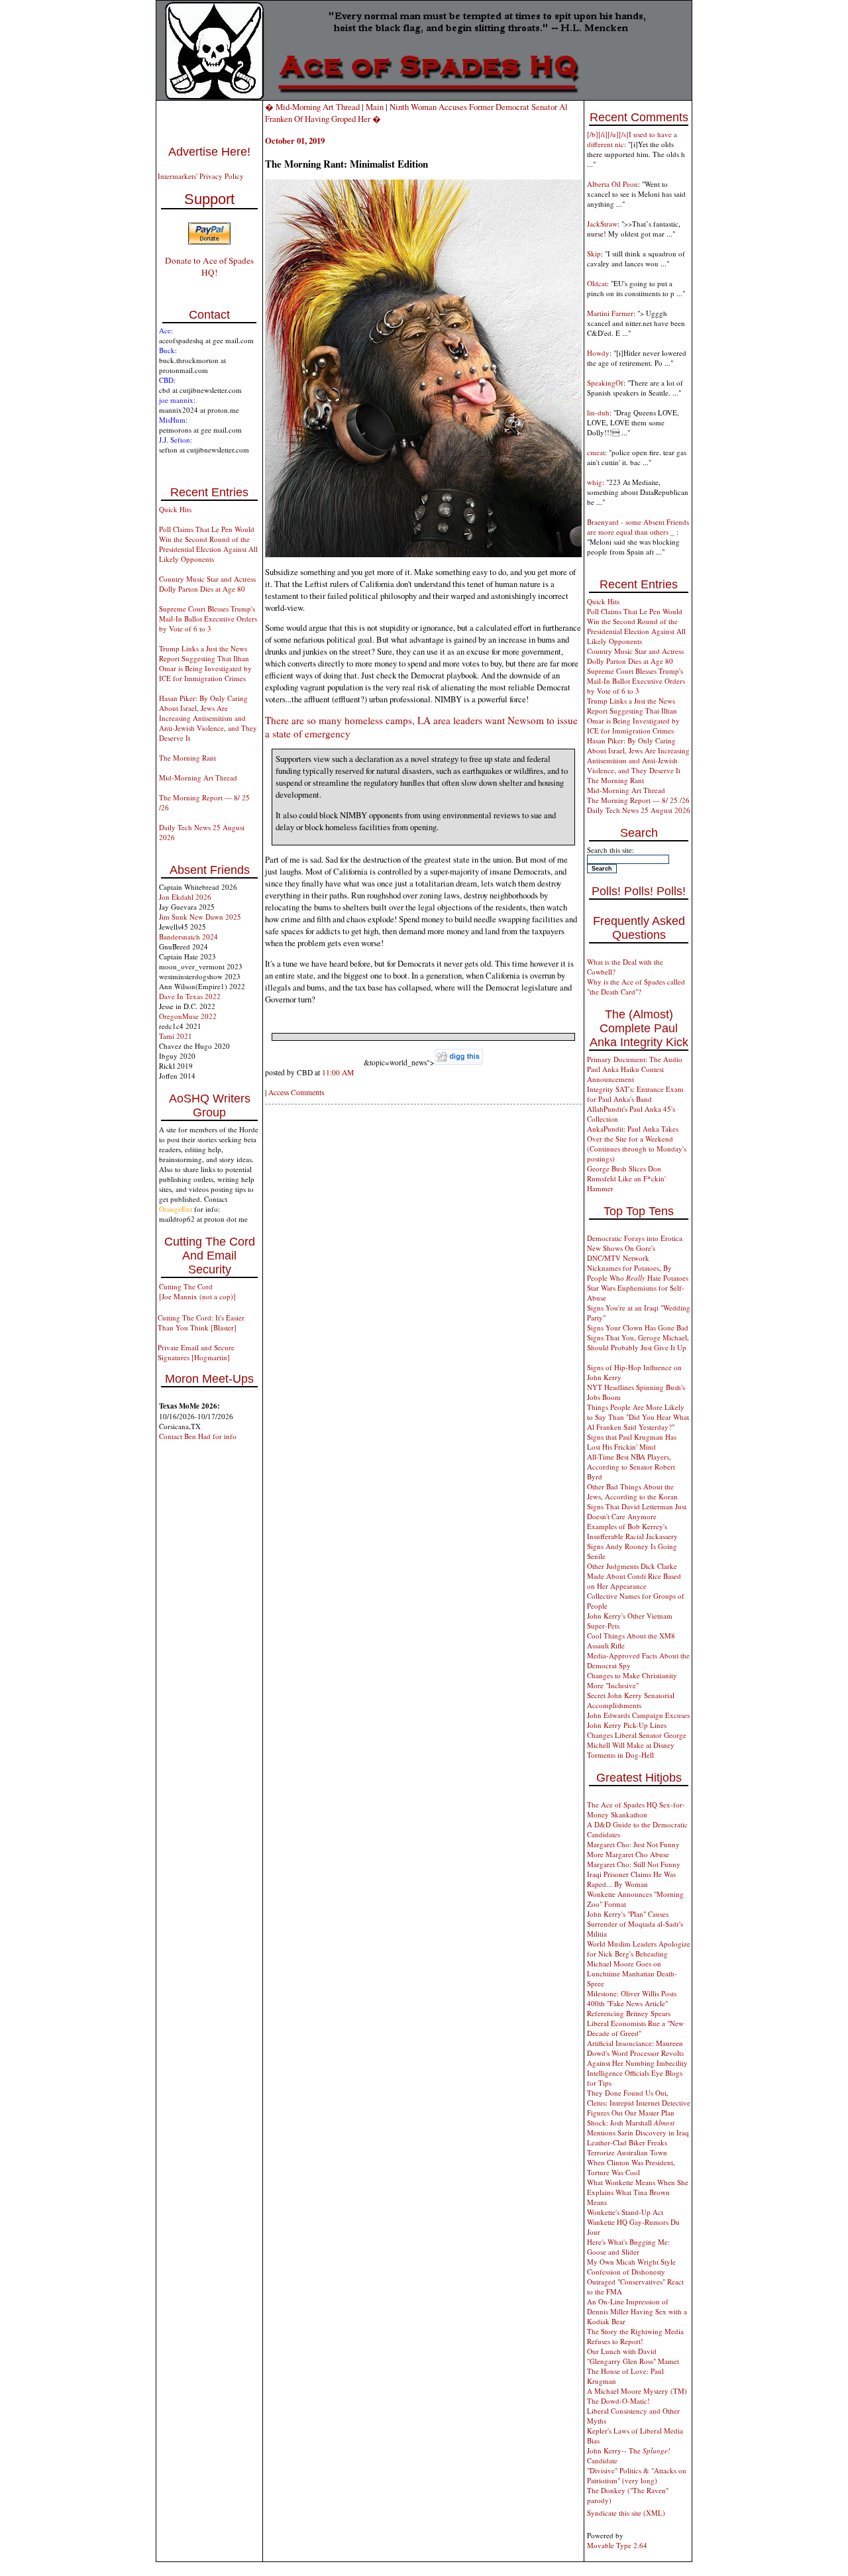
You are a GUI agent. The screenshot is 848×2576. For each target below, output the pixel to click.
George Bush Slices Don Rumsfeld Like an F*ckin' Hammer (626, 1178)
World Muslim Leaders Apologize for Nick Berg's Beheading (639, 1949)
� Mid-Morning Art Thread (312, 107)
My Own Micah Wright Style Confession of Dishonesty (631, 2267)
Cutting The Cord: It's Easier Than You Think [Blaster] (201, 1322)
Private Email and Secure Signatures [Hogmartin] (196, 1352)
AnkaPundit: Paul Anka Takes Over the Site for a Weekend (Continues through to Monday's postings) (637, 1144)
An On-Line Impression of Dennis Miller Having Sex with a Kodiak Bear (637, 2311)
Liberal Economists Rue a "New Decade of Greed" (635, 2028)
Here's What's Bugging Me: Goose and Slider (628, 2247)
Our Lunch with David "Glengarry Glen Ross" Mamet (633, 2356)
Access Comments (296, 1092)
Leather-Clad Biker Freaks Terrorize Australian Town (627, 2147)
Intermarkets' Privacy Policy (201, 176)
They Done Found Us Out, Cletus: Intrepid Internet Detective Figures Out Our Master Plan (639, 2103)
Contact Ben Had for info (198, 1436)
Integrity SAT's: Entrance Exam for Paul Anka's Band (635, 1094)
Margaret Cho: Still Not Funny (634, 1864)
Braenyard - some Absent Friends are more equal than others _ (638, 527)
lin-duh (598, 412)
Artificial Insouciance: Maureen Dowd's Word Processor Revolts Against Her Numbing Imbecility (637, 2053)
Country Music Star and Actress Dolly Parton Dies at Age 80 (207, 584)
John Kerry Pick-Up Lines (627, 1725)
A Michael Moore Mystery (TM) (637, 2391)
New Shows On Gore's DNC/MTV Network (621, 1253)
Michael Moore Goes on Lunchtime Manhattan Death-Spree (632, 1973)
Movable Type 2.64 (617, 2545)
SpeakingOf (605, 383)
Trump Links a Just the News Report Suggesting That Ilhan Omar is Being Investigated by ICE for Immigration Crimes (205, 663)
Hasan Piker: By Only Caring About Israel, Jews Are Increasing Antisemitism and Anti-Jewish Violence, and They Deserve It (208, 718)
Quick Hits (175, 509)
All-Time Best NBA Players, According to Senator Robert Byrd (631, 1467)
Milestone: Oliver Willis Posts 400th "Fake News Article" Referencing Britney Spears (632, 2003)
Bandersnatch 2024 (188, 937)
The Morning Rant (187, 758)
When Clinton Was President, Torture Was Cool (631, 2167)
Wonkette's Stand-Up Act (625, 2212)
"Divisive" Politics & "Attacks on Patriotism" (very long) (637, 2475)
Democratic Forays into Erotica (635, 1238)
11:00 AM (338, 1072)
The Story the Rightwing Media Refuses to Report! (635, 2336)
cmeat (596, 452)
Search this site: (610, 850)
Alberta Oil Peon (612, 184)
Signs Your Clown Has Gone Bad (638, 1327)
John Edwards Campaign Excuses (638, 1715)
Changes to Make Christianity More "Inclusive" (632, 1680)
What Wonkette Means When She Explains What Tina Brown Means (638, 2192)
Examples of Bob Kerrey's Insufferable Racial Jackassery (632, 1531)
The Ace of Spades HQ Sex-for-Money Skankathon (636, 1809)
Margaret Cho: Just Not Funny (633, 1844)
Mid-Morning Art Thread (198, 778)
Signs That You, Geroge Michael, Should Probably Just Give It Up (638, 1342)
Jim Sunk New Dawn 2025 (200, 917)
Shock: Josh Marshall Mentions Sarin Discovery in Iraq (638, 2127)
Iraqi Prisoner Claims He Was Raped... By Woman (631, 1879)
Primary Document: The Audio (635, 1059)
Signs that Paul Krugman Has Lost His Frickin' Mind (632, 1442)
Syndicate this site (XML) (626, 2513)
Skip (594, 253)
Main (375, 107)
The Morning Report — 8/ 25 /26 (638, 800)
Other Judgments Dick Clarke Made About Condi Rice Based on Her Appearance (634, 1576)
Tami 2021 (176, 1036)
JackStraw (602, 224)
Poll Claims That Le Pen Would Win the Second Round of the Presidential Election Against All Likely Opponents (208, 544)
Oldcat (597, 283)
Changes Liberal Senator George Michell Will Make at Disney (637, 1740)
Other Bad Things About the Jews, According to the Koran (632, 1491)
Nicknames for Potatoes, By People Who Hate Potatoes (638, 1273)
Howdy (598, 353)
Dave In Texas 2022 (190, 996)
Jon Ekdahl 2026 (185, 897)
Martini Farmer (610, 313)
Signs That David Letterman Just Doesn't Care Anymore (637, 1511)
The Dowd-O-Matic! (618, 2401)
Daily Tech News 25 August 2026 (639, 810)
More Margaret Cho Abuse (628, 1854)
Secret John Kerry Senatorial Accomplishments (631, 1700)
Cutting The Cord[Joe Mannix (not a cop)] (197, 1291)
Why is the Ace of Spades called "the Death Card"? (636, 987)
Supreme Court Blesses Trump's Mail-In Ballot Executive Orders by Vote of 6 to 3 (208, 618)
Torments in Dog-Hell (620, 1755)
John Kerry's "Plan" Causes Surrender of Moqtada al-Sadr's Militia (635, 1924)
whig (595, 482)
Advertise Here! (209, 152)
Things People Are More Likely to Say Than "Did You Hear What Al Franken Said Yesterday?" (638, 1417)
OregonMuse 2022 (188, 1016)
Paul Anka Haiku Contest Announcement (625, 1074)
